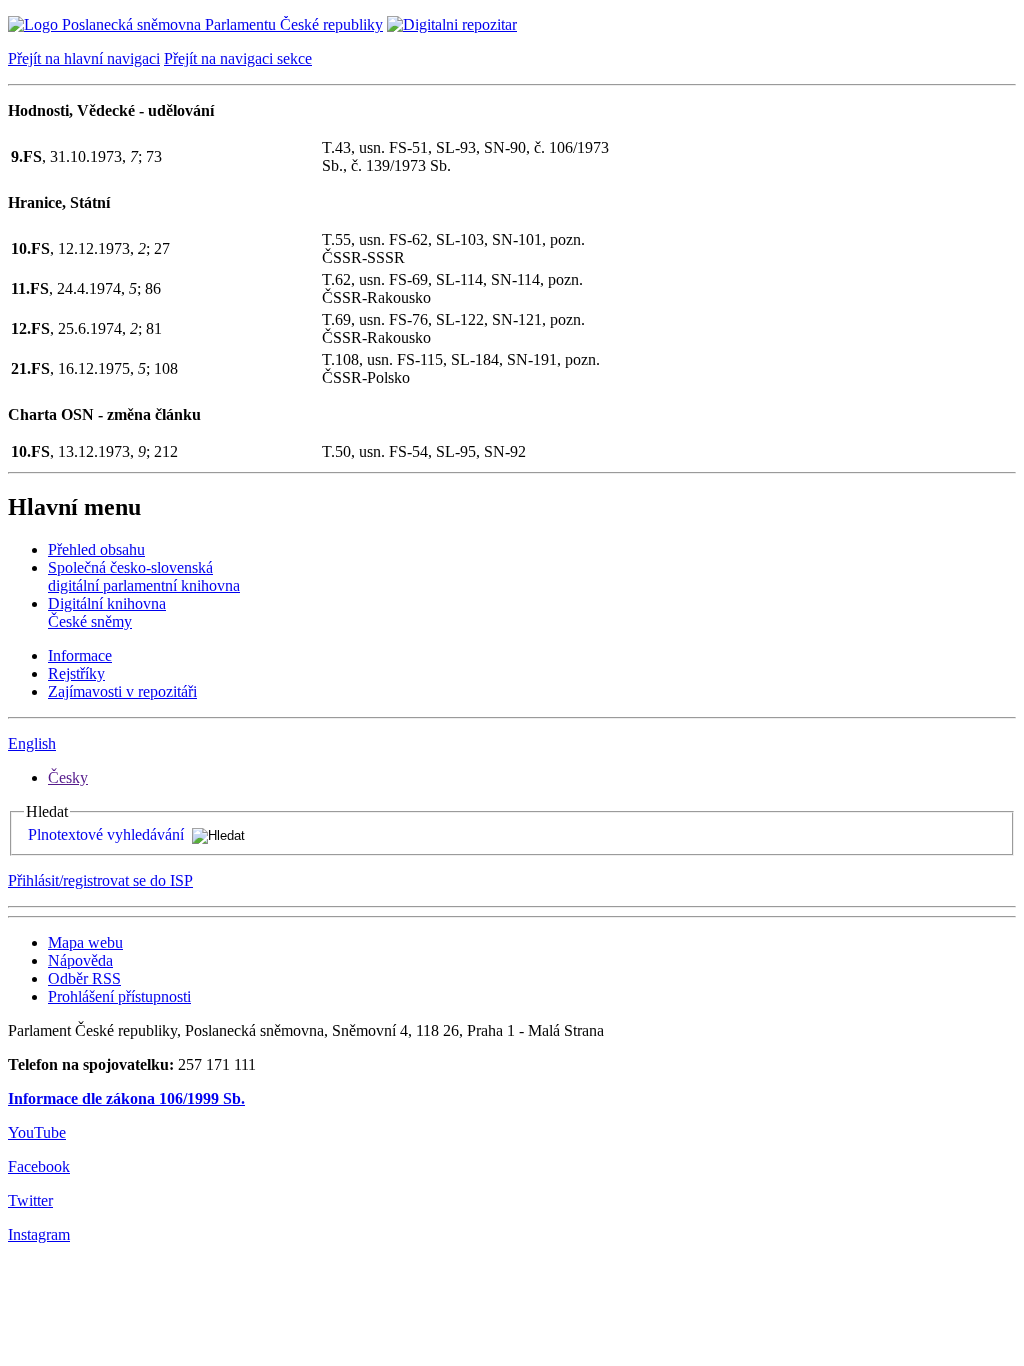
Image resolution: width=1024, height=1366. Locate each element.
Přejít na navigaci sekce (238, 58)
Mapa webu (85, 942)
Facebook (39, 1166)
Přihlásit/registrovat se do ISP (100, 880)
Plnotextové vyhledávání (106, 834)
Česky (68, 777)
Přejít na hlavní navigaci (84, 58)
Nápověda (80, 960)
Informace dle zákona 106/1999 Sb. (126, 1098)
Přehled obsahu (96, 549)
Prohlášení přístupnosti (119, 996)
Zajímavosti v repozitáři (122, 691)
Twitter (30, 1200)
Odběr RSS (84, 978)
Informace (80, 655)
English (32, 743)
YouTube (37, 1132)
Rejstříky (76, 673)
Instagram (39, 1234)
